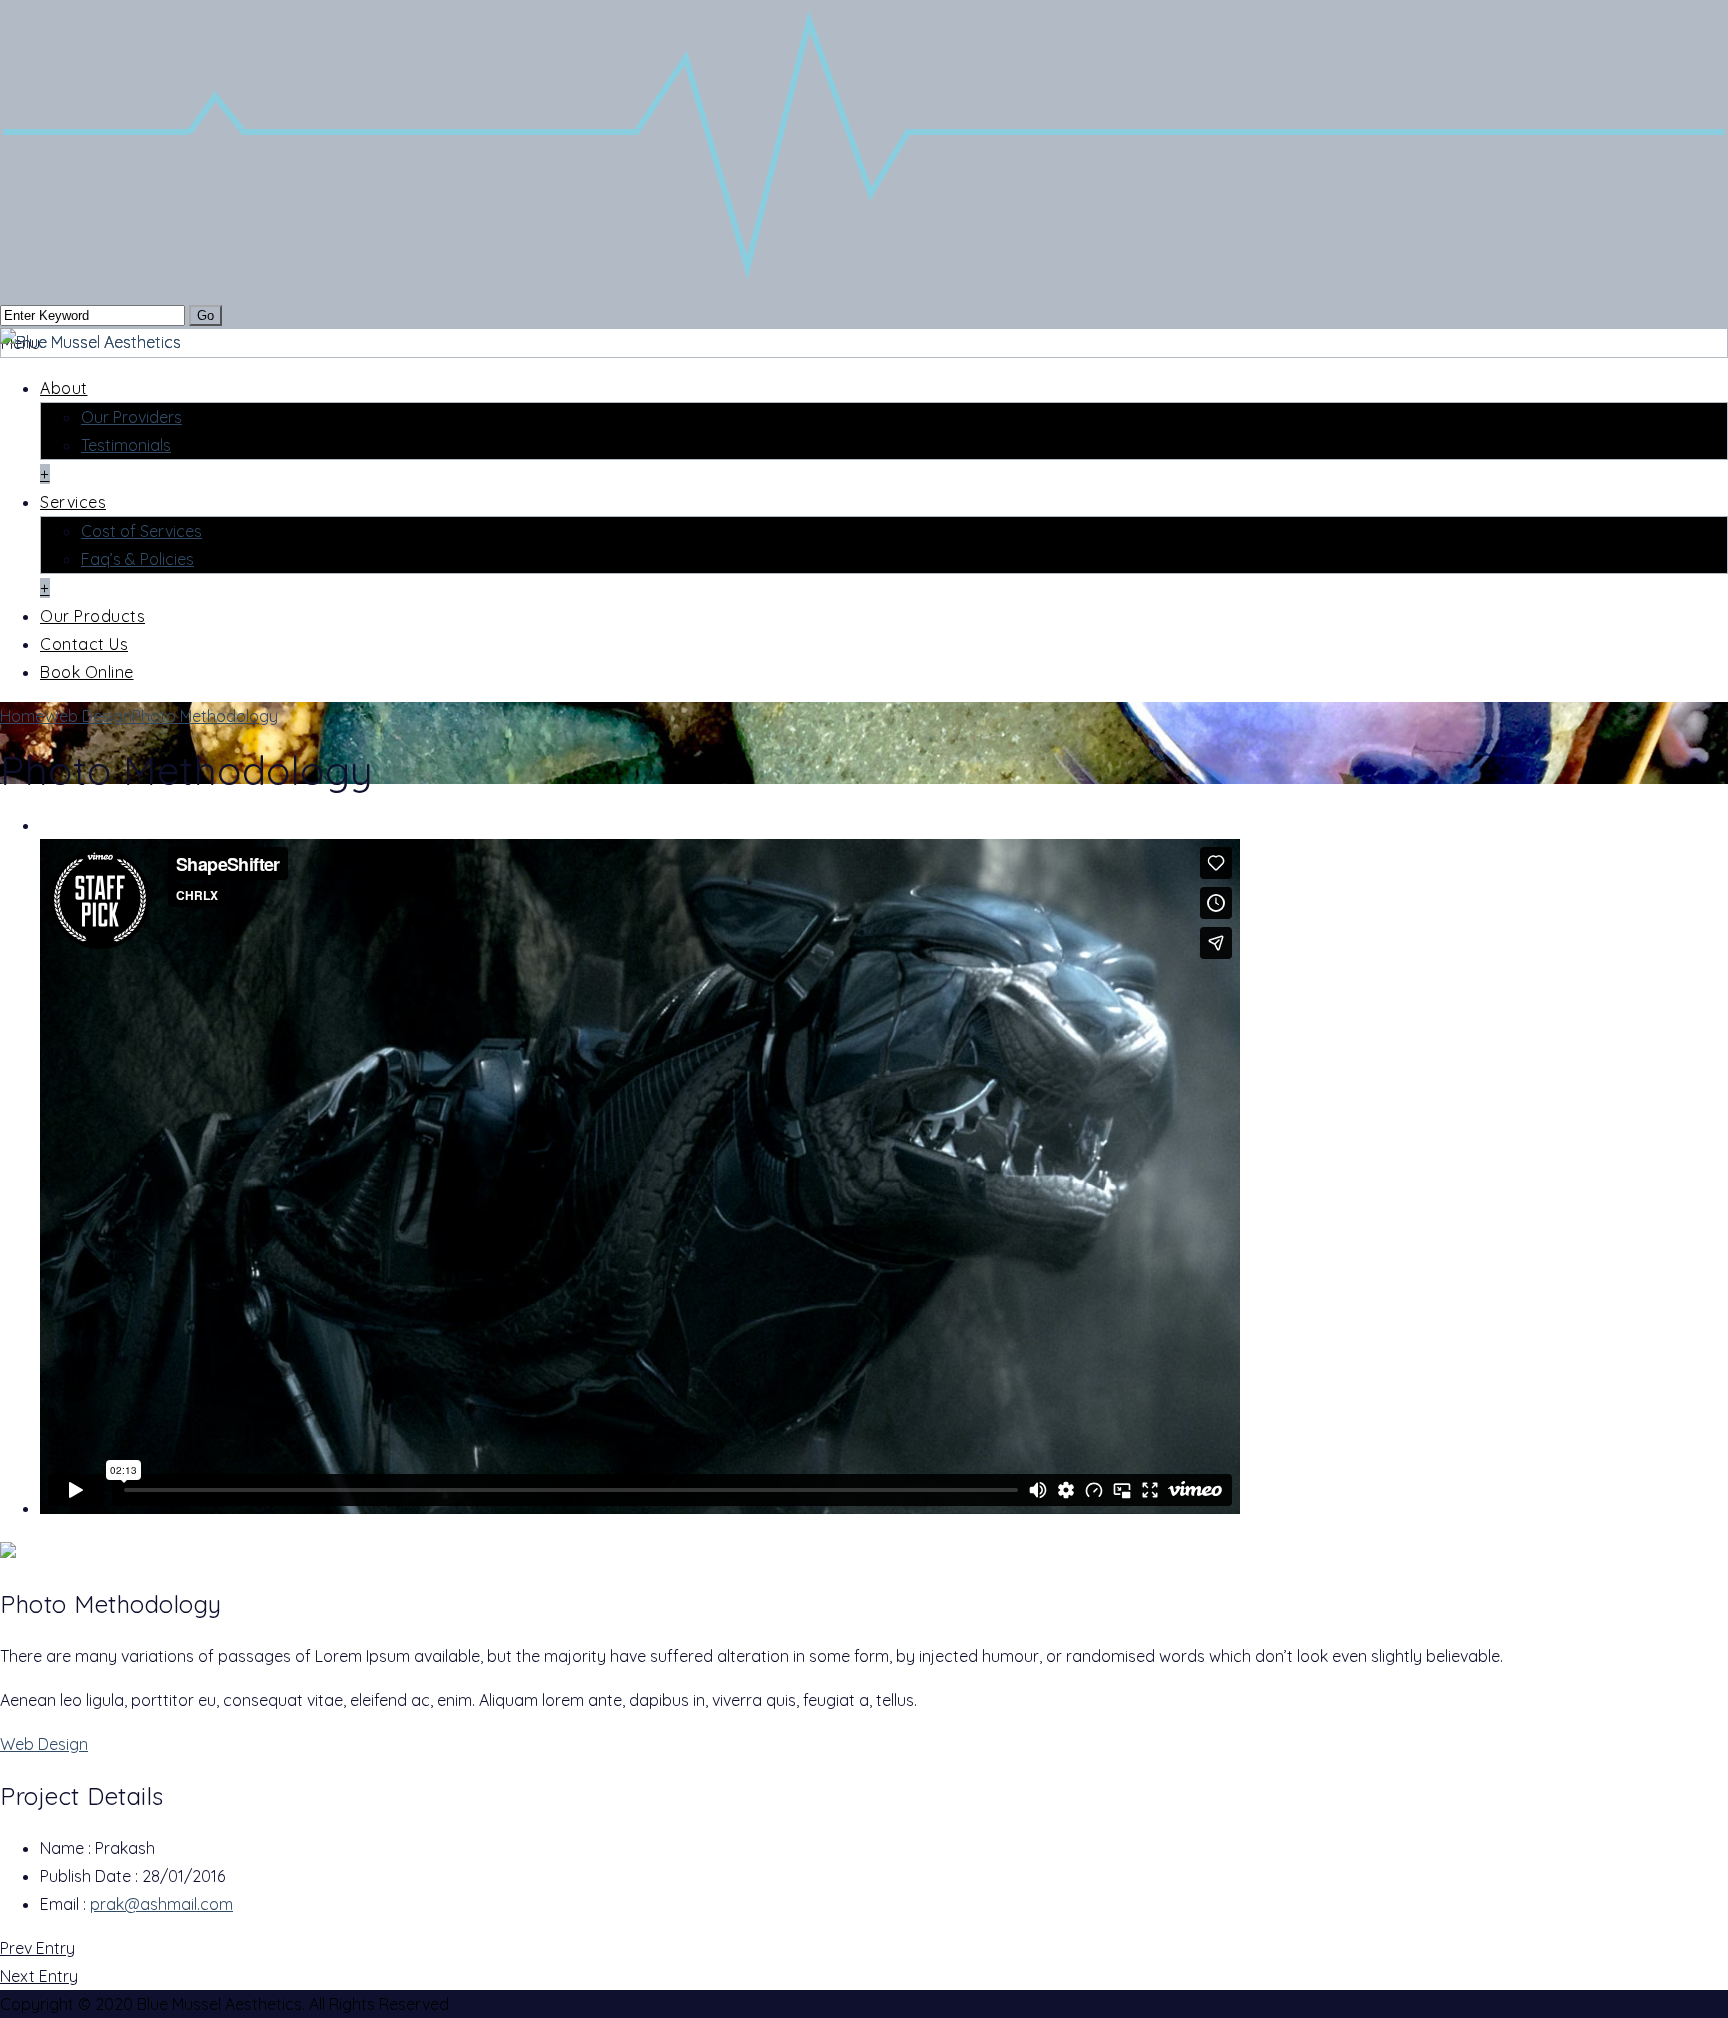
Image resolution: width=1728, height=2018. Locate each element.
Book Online (87, 672)
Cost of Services (141, 531)
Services (73, 502)
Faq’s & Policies (137, 559)
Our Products (92, 616)
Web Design (88, 716)
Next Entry (39, 1976)
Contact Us (84, 644)
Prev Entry (37, 1948)
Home (22, 716)
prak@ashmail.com (161, 1904)
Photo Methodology (205, 716)
